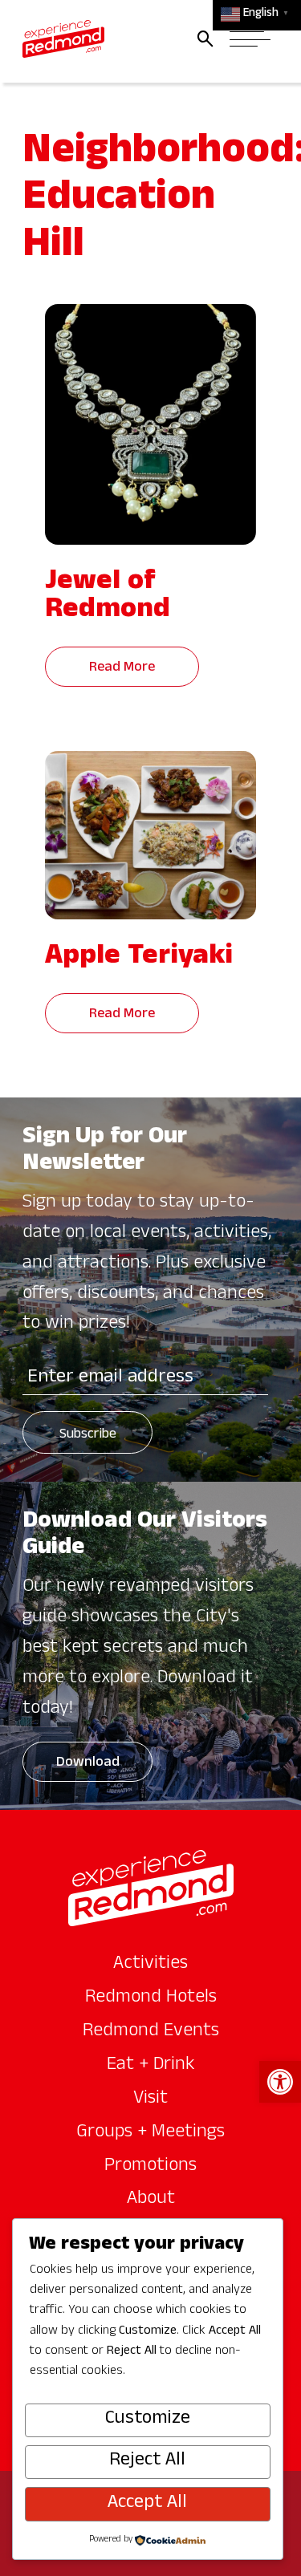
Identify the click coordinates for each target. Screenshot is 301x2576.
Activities (150, 1965)
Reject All (147, 2461)
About (151, 2200)
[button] (280, 2082)
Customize (148, 2420)
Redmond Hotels (151, 1998)
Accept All (147, 2504)
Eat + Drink (151, 2066)
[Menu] (250, 39)
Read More (122, 669)
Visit (150, 2099)
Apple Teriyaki (139, 959)
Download (88, 1764)
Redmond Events (151, 2032)
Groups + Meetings (150, 2133)
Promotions (150, 2167)
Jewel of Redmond (108, 598)
